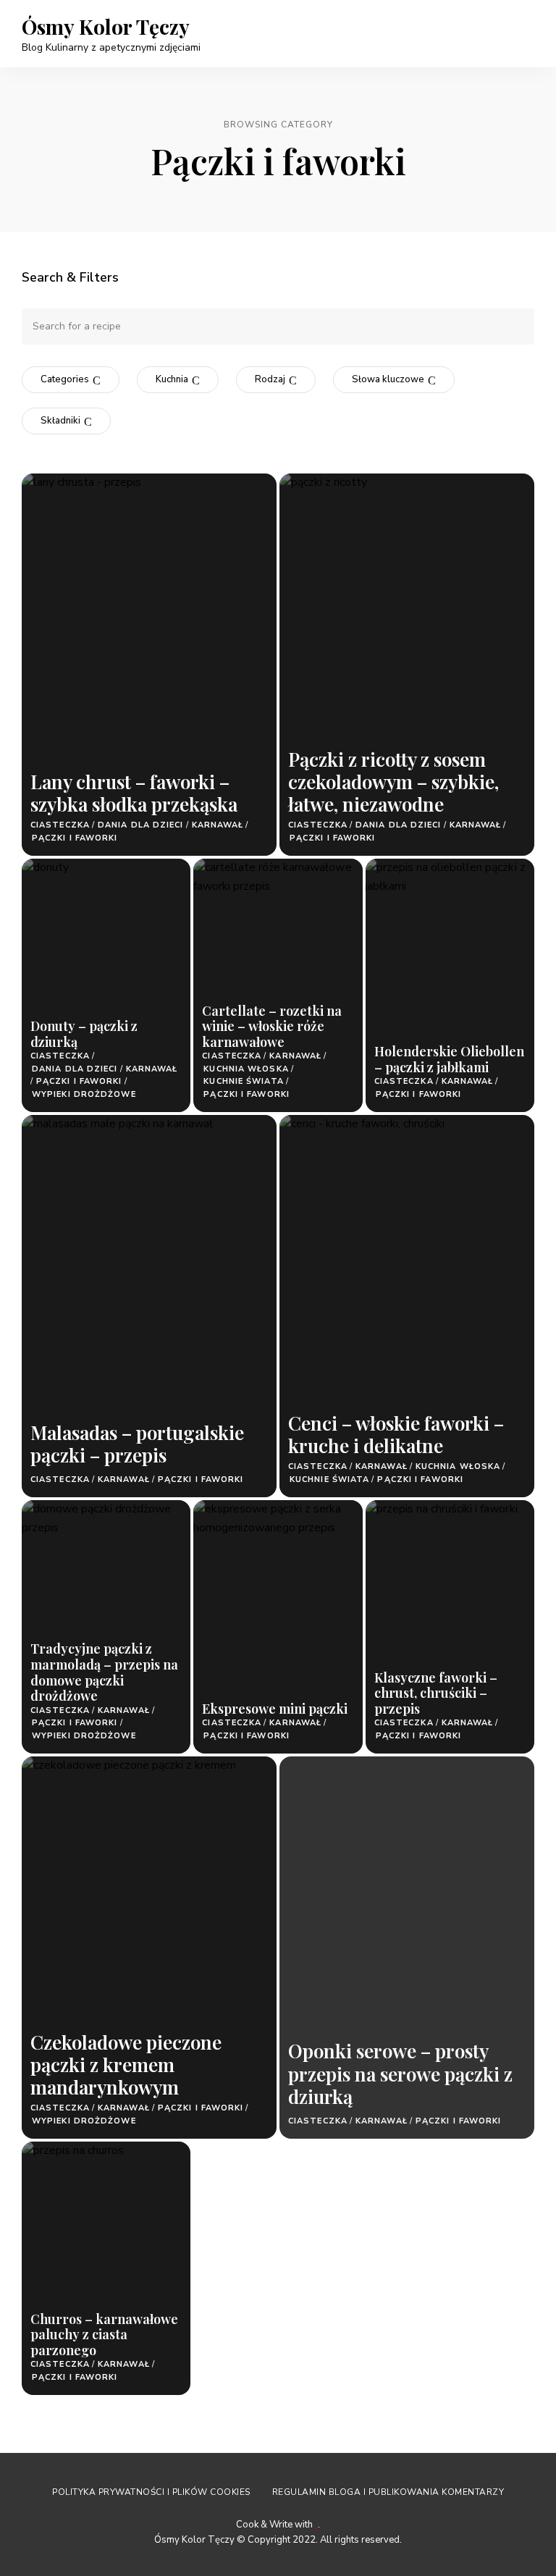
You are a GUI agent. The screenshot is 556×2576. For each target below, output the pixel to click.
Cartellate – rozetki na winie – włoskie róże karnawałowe (272, 1026)
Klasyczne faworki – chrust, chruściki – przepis (436, 1693)
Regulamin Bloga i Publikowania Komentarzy (388, 2492)
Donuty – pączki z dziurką (84, 1034)
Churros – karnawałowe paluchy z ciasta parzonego (104, 2335)
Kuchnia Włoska (246, 1069)
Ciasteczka (60, 825)
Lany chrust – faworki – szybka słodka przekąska (134, 793)
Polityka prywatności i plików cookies (151, 2492)
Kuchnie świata (243, 1081)
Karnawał (218, 825)
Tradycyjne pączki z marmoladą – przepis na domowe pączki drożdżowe (104, 1672)
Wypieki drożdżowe (84, 1094)
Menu (520, 33)
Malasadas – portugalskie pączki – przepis (137, 1444)
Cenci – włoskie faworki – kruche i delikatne (396, 1434)
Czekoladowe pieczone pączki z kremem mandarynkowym (126, 2064)
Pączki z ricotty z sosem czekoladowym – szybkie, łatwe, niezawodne (393, 782)
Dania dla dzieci (141, 825)
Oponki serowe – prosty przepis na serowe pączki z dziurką (400, 2073)
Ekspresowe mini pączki (275, 1709)
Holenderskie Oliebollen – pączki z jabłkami (449, 1059)
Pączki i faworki (75, 838)
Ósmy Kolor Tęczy (106, 27)
